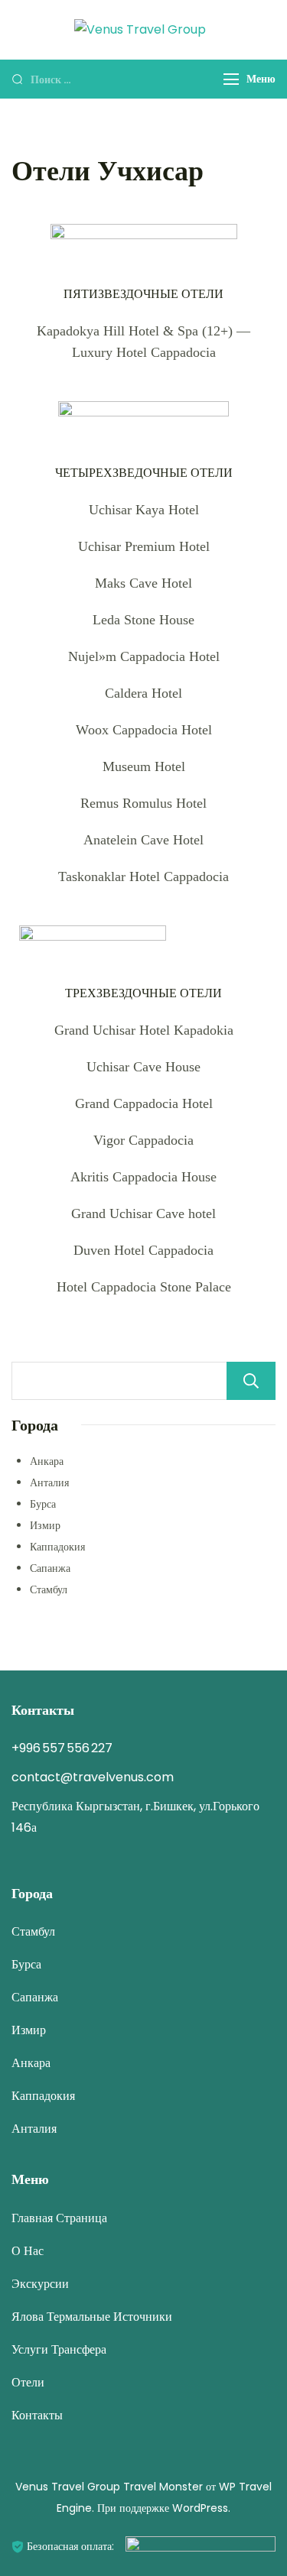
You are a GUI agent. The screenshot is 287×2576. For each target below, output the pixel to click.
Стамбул (49, 1589)
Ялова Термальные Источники (92, 2317)
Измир (45, 1525)
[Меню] (231, 79)
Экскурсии (40, 2284)
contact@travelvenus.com (93, 1777)
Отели (28, 2382)
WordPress (200, 2508)
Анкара (47, 1461)
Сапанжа (50, 1568)
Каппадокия (57, 1547)
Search (251, 1381)
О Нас (28, 2251)
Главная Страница (59, 2218)
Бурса (43, 1504)
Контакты (37, 2415)
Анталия (49, 1482)
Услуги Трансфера (59, 2349)
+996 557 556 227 (62, 1748)
